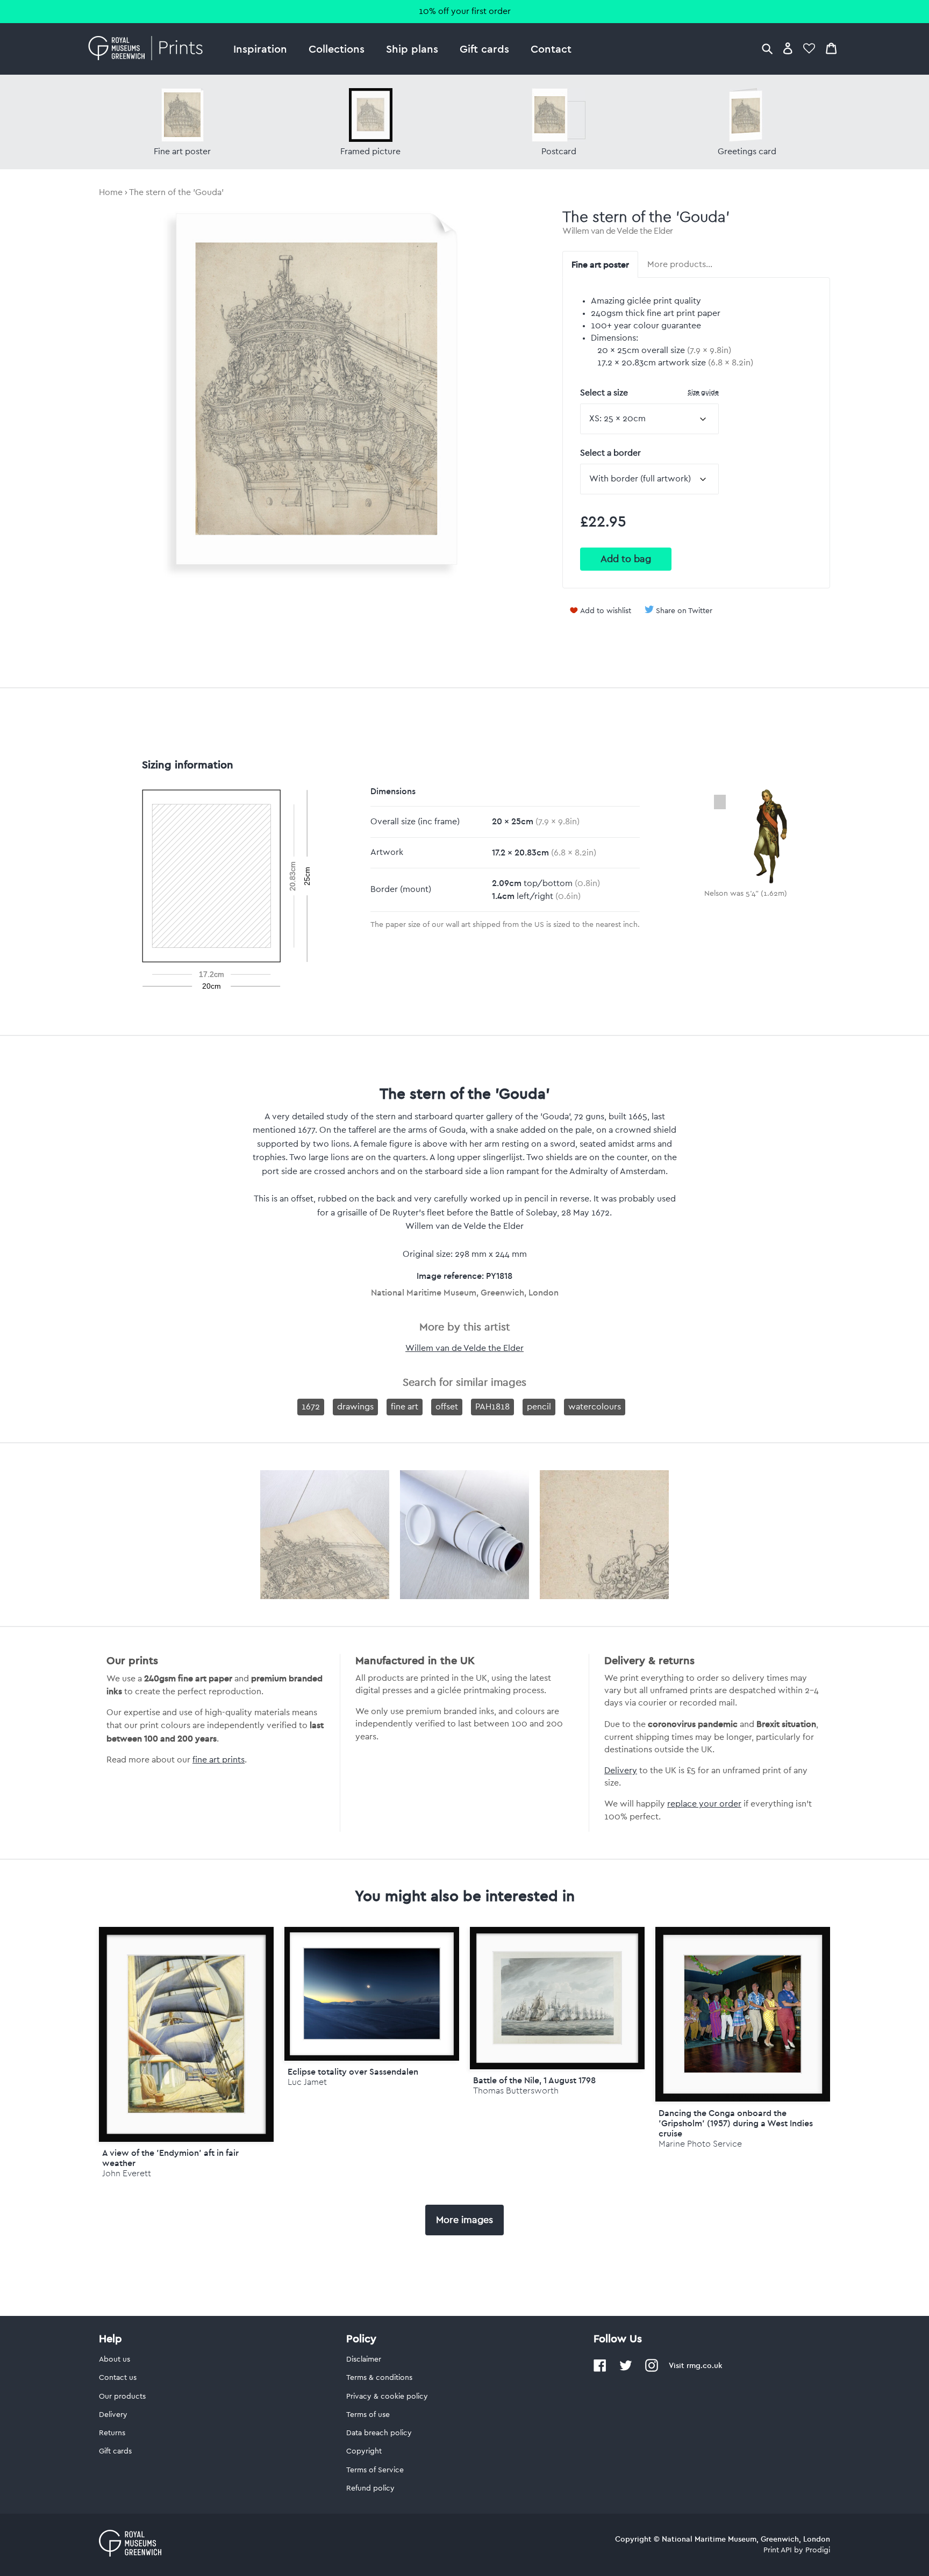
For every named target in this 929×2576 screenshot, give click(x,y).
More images (464, 2220)
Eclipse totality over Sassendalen (353, 2071)
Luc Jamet (307, 2082)
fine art (405, 1407)
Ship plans (412, 49)
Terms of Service (375, 2470)
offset (447, 1407)
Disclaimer (364, 2359)
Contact (551, 49)
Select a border (610, 453)
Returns (112, 2433)
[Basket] (831, 48)
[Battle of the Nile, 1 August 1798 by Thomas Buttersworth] (557, 1998)
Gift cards (484, 49)
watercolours (595, 1407)
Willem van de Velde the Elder (618, 231)
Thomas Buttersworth (516, 2091)
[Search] (767, 48)
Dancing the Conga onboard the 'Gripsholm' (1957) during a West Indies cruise (736, 2123)
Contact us (118, 2378)
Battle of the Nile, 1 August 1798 (534, 2080)
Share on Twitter (684, 611)
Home (111, 192)
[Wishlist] (809, 48)
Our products (122, 2397)
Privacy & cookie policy (387, 2397)
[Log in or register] (788, 48)
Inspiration (260, 49)
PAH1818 (492, 1407)
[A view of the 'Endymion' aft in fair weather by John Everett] (186, 2034)
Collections (337, 49)
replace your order (704, 1804)
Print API (778, 2550)
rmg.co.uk (704, 2365)
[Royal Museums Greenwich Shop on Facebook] (600, 2370)
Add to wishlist (606, 611)
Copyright (364, 2451)
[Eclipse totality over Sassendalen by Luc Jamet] (372, 1994)
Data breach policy (379, 2433)
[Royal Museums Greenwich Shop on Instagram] (652, 2370)
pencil (539, 1407)
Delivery (621, 1771)
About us (115, 2359)
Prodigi (818, 2550)
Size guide (703, 392)
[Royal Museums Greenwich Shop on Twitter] (626, 2370)
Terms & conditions (379, 2378)
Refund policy (370, 2488)
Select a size (649, 393)
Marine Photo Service (700, 2144)
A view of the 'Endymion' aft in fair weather (170, 2158)
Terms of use (368, 2415)
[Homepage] (149, 49)
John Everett (127, 2173)
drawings (355, 1407)
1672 (311, 1407)
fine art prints (219, 1760)
